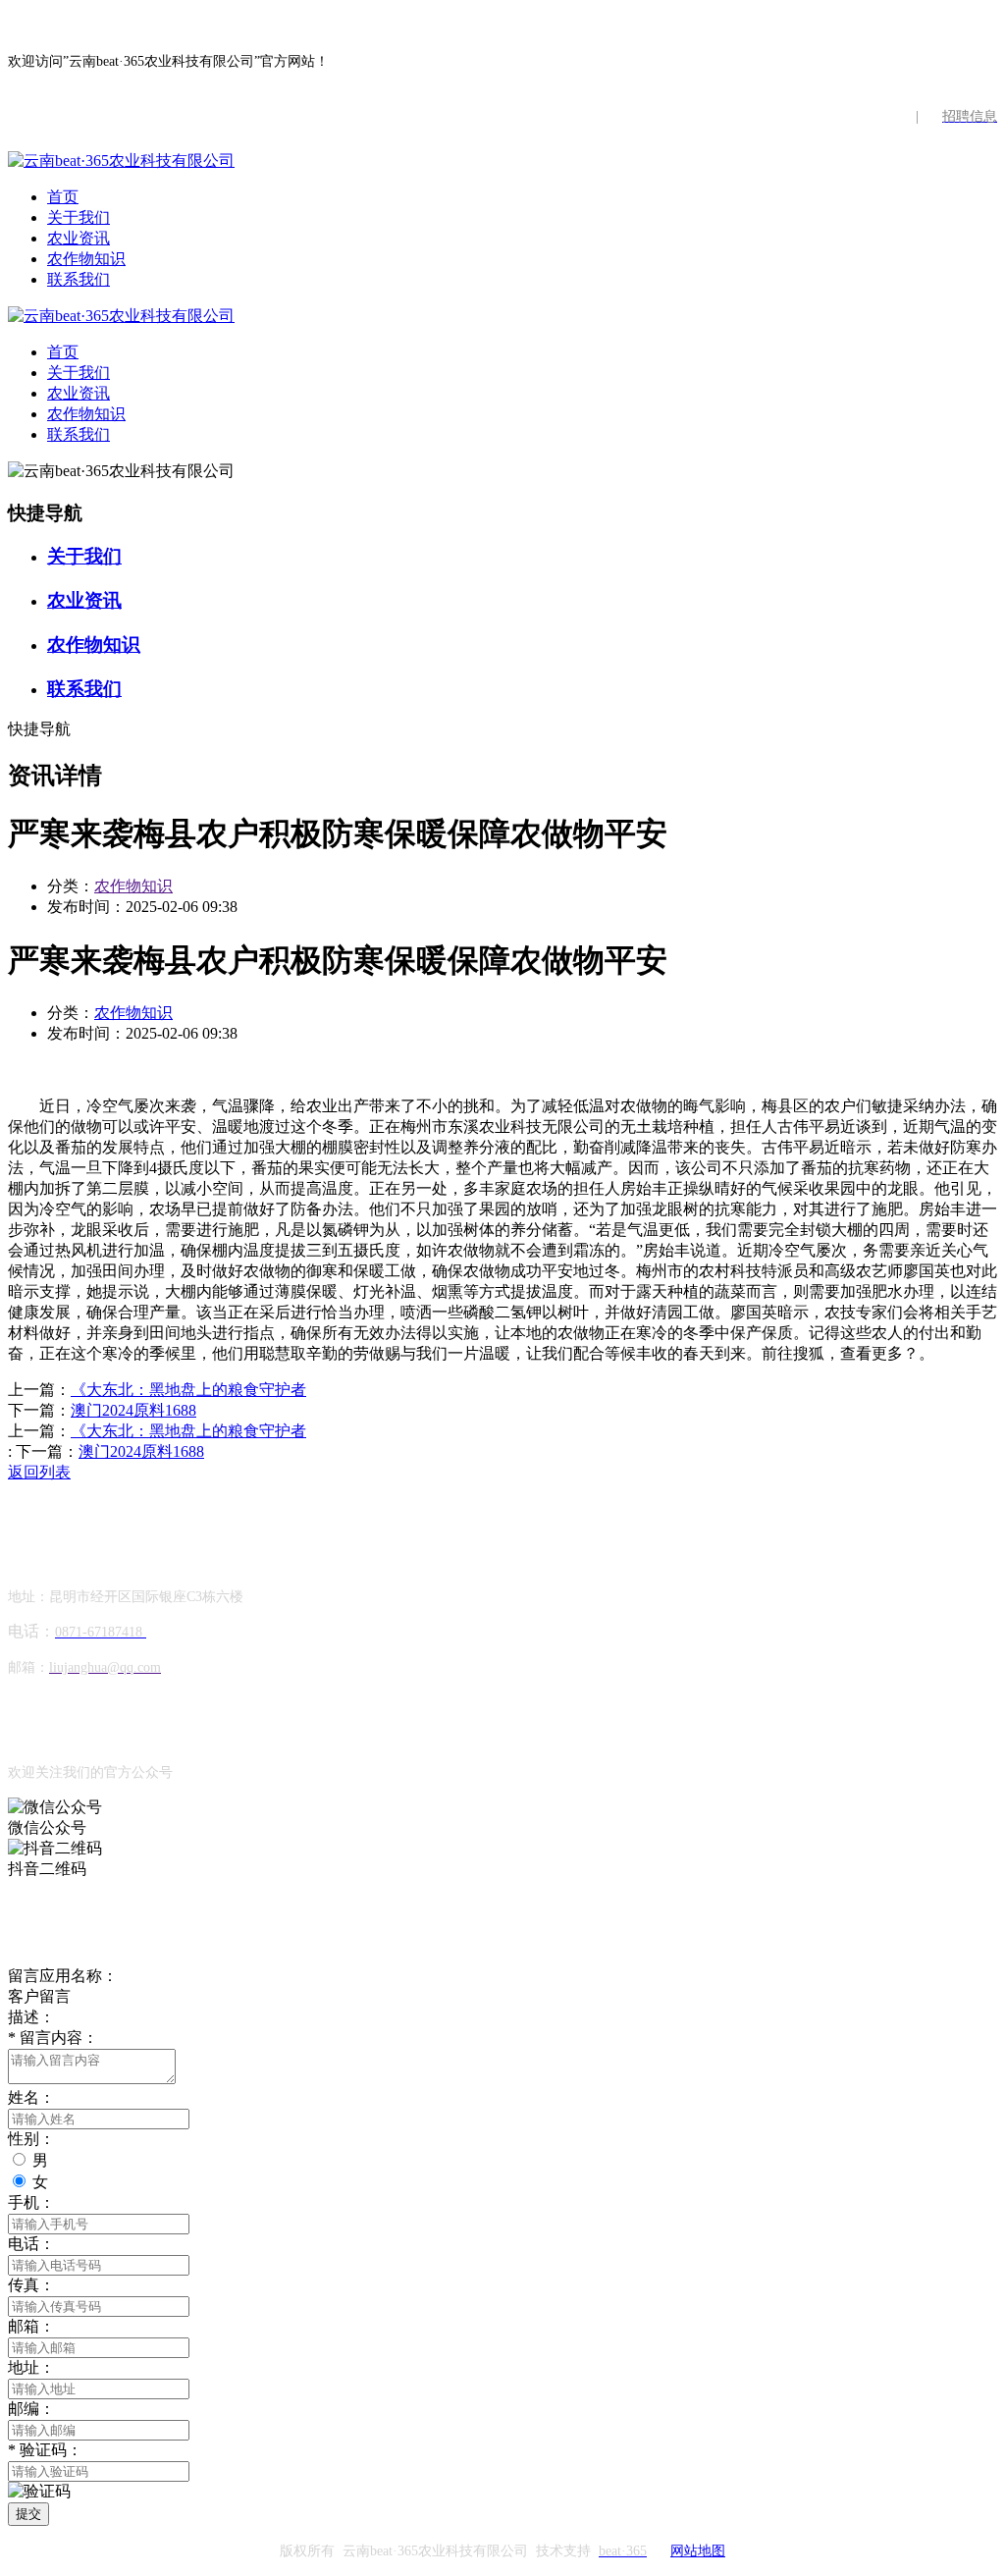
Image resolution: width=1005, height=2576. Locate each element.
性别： (31, 2139)
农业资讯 (79, 238)
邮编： (31, 2409)
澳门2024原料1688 (133, 1410)
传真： (31, 2285)
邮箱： (31, 2326)
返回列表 (39, 1472)
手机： (31, 2202)
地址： (31, 2367)
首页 (63, 197)
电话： (31, 2244)
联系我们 (79, 279)
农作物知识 (86, 259)
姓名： (31, 2097)
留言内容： (53, 2038)
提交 (28, 2514)
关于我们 (79, 217)
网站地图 (698, 2551)
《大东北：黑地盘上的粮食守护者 (188, 1390)
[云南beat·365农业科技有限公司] (121, 161)
